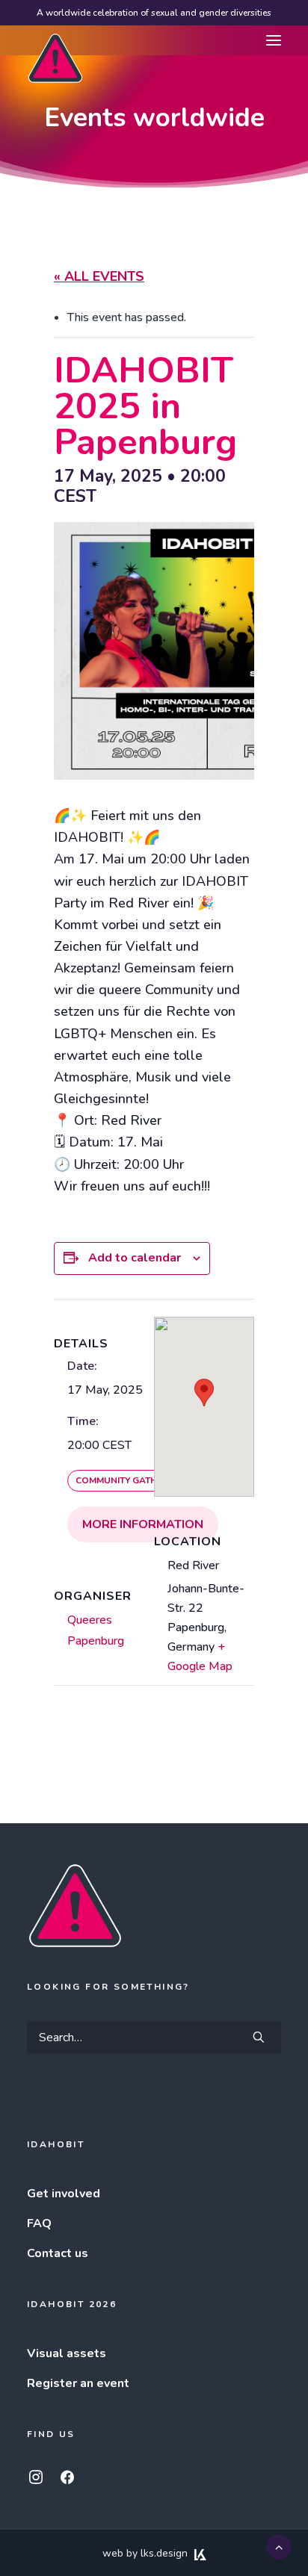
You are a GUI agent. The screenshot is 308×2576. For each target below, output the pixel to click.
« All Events (99, 276)
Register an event (78, 2383)
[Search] (154, 2037)
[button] (274, 40)
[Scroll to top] (279, 2546)
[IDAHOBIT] (55, 41)
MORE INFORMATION (143, 1524)
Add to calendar (135, 1258)
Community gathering (130, 1480)
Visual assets (67, 2353)
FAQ (39, 2223)
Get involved (64, 2194)
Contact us (58, 2253)
